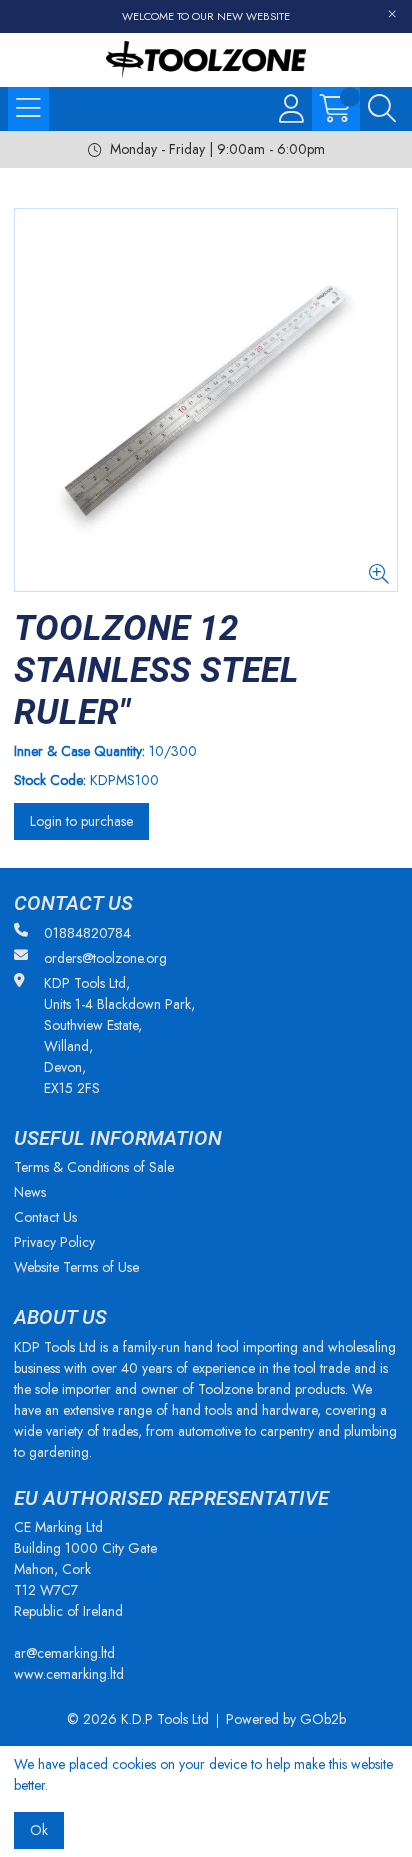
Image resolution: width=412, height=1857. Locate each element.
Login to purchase (81, 821)
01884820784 (87, 933)
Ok (39, 1830)
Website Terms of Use (76, 1267)
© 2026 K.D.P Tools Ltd (138, 1719)
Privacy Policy (54, 1242)
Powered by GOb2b (286, 1719)
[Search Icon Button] (382, 109)
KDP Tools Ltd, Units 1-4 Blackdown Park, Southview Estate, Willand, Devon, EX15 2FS (119, 1035)
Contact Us (45, 1217)
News (30, 1192)
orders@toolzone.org (105, 958)
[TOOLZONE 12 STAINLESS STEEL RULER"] (206, 400)
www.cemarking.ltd (69, 1674)
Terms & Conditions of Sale (94, 1167)
